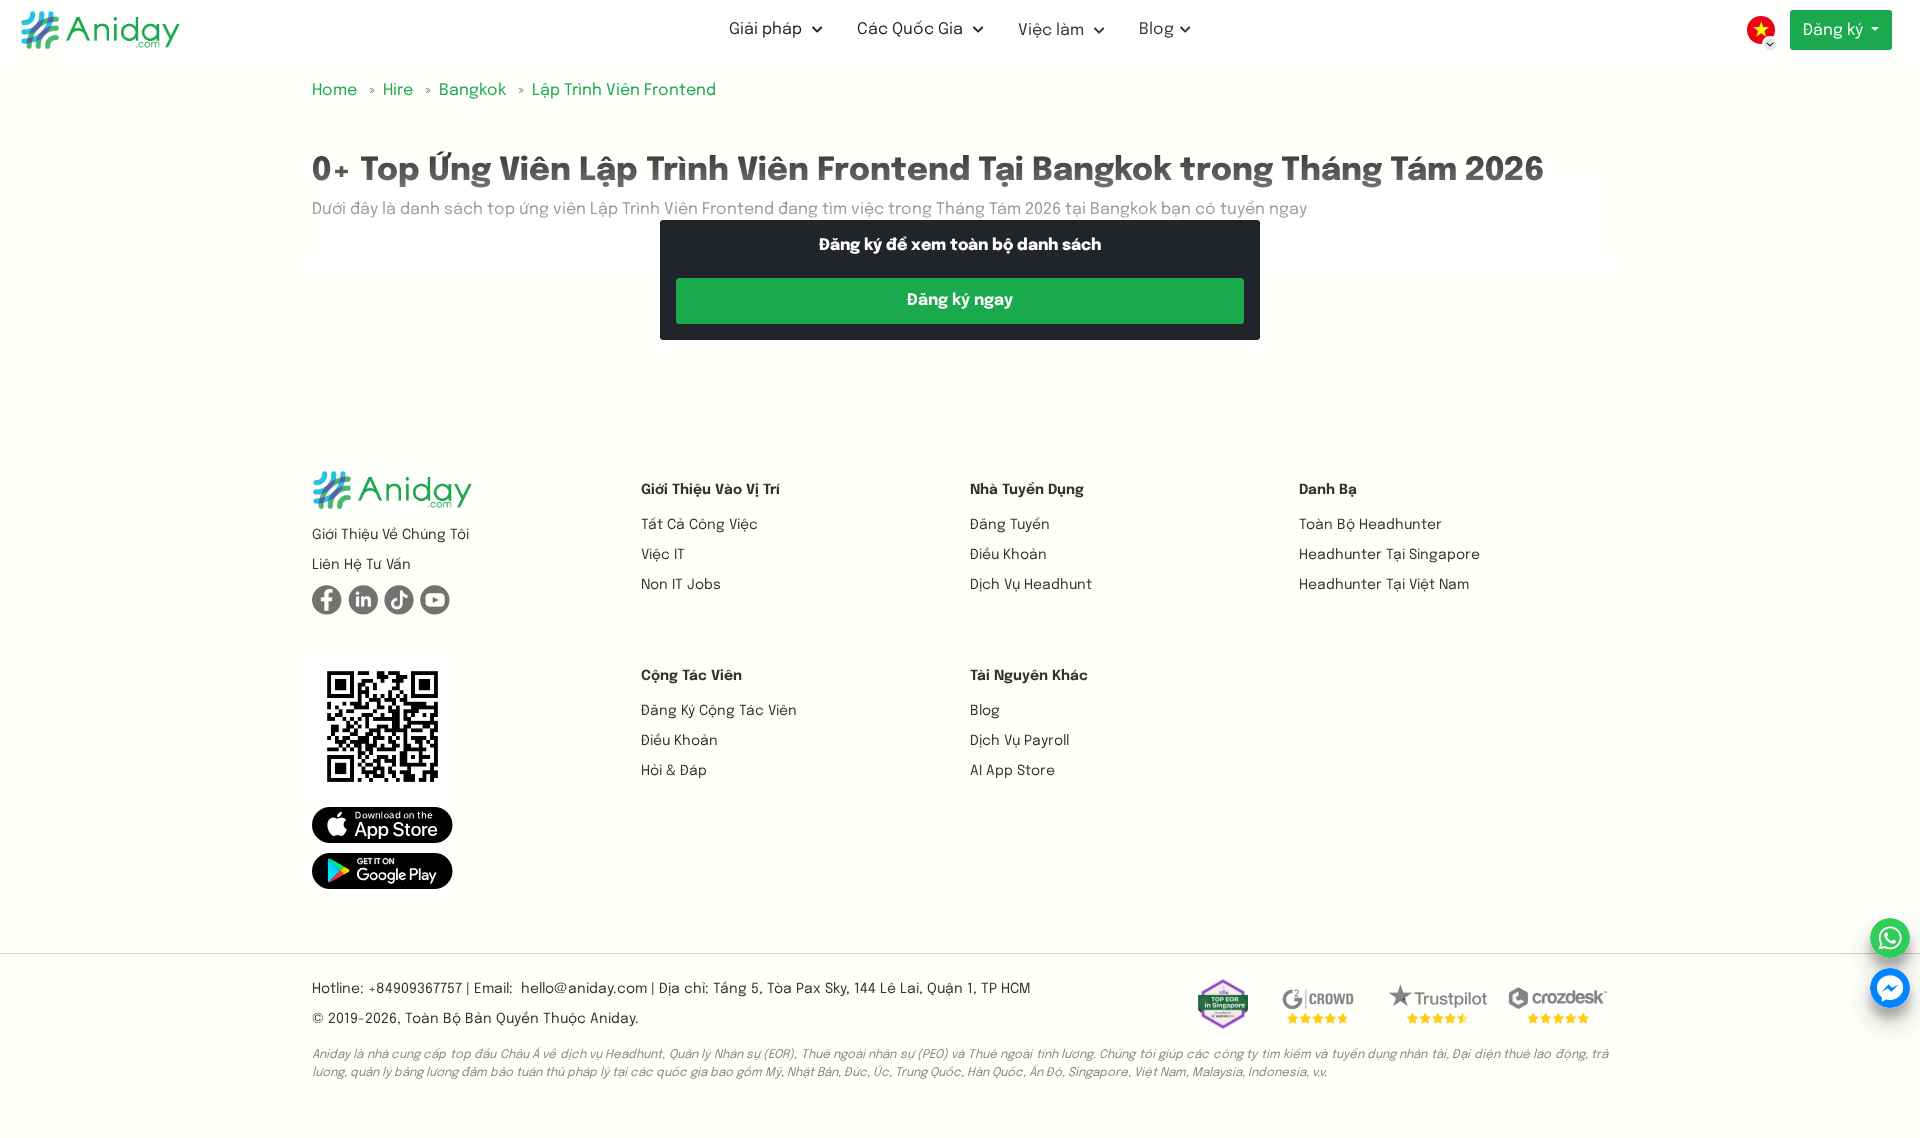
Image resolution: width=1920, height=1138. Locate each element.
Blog (1156, 29)
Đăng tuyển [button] (1010, 525)
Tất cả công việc (699, 525)
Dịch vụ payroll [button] (1019, 741)
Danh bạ (1328, 490)
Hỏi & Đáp (674, 771)
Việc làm (1053, 30)
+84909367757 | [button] (419, 989)
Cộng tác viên (691, 676)
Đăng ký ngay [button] (960, 300)
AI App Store (1012, 771)
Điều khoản (1008, 555)
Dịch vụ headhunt (1031, 585)
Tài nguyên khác (1029, 676)
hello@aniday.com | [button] (588, 989)
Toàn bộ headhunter (1370, 525)
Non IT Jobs (681, 585)
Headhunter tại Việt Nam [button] (1384, 585)
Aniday (612, 1019)
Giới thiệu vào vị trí (710, 490)
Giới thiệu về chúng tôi (390, 535)
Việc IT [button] (663, 555)
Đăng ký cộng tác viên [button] (719, 711)
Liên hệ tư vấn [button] (361, 565)
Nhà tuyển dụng (1027, 490)
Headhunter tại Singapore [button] (1389, 555)
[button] (382, 825)
